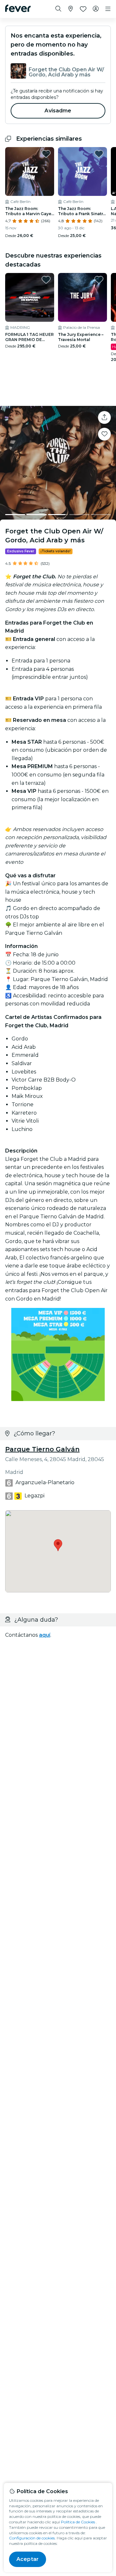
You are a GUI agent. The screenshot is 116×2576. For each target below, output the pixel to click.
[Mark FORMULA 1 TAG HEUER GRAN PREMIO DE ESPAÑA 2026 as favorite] (46, 280)
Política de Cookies (78, 2522)
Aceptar (28, 2559)
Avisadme (58, 111)
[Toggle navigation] (108, 9)
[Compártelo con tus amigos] (104, 417)
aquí (45, 1635)
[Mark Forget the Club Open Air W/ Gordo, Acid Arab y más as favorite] (104, 434)
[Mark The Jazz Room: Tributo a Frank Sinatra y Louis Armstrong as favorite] (99, 154)
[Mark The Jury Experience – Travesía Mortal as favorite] (99, 280)
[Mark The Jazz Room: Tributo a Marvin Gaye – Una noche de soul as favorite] (46, 154)
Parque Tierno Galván (42, 1449)
